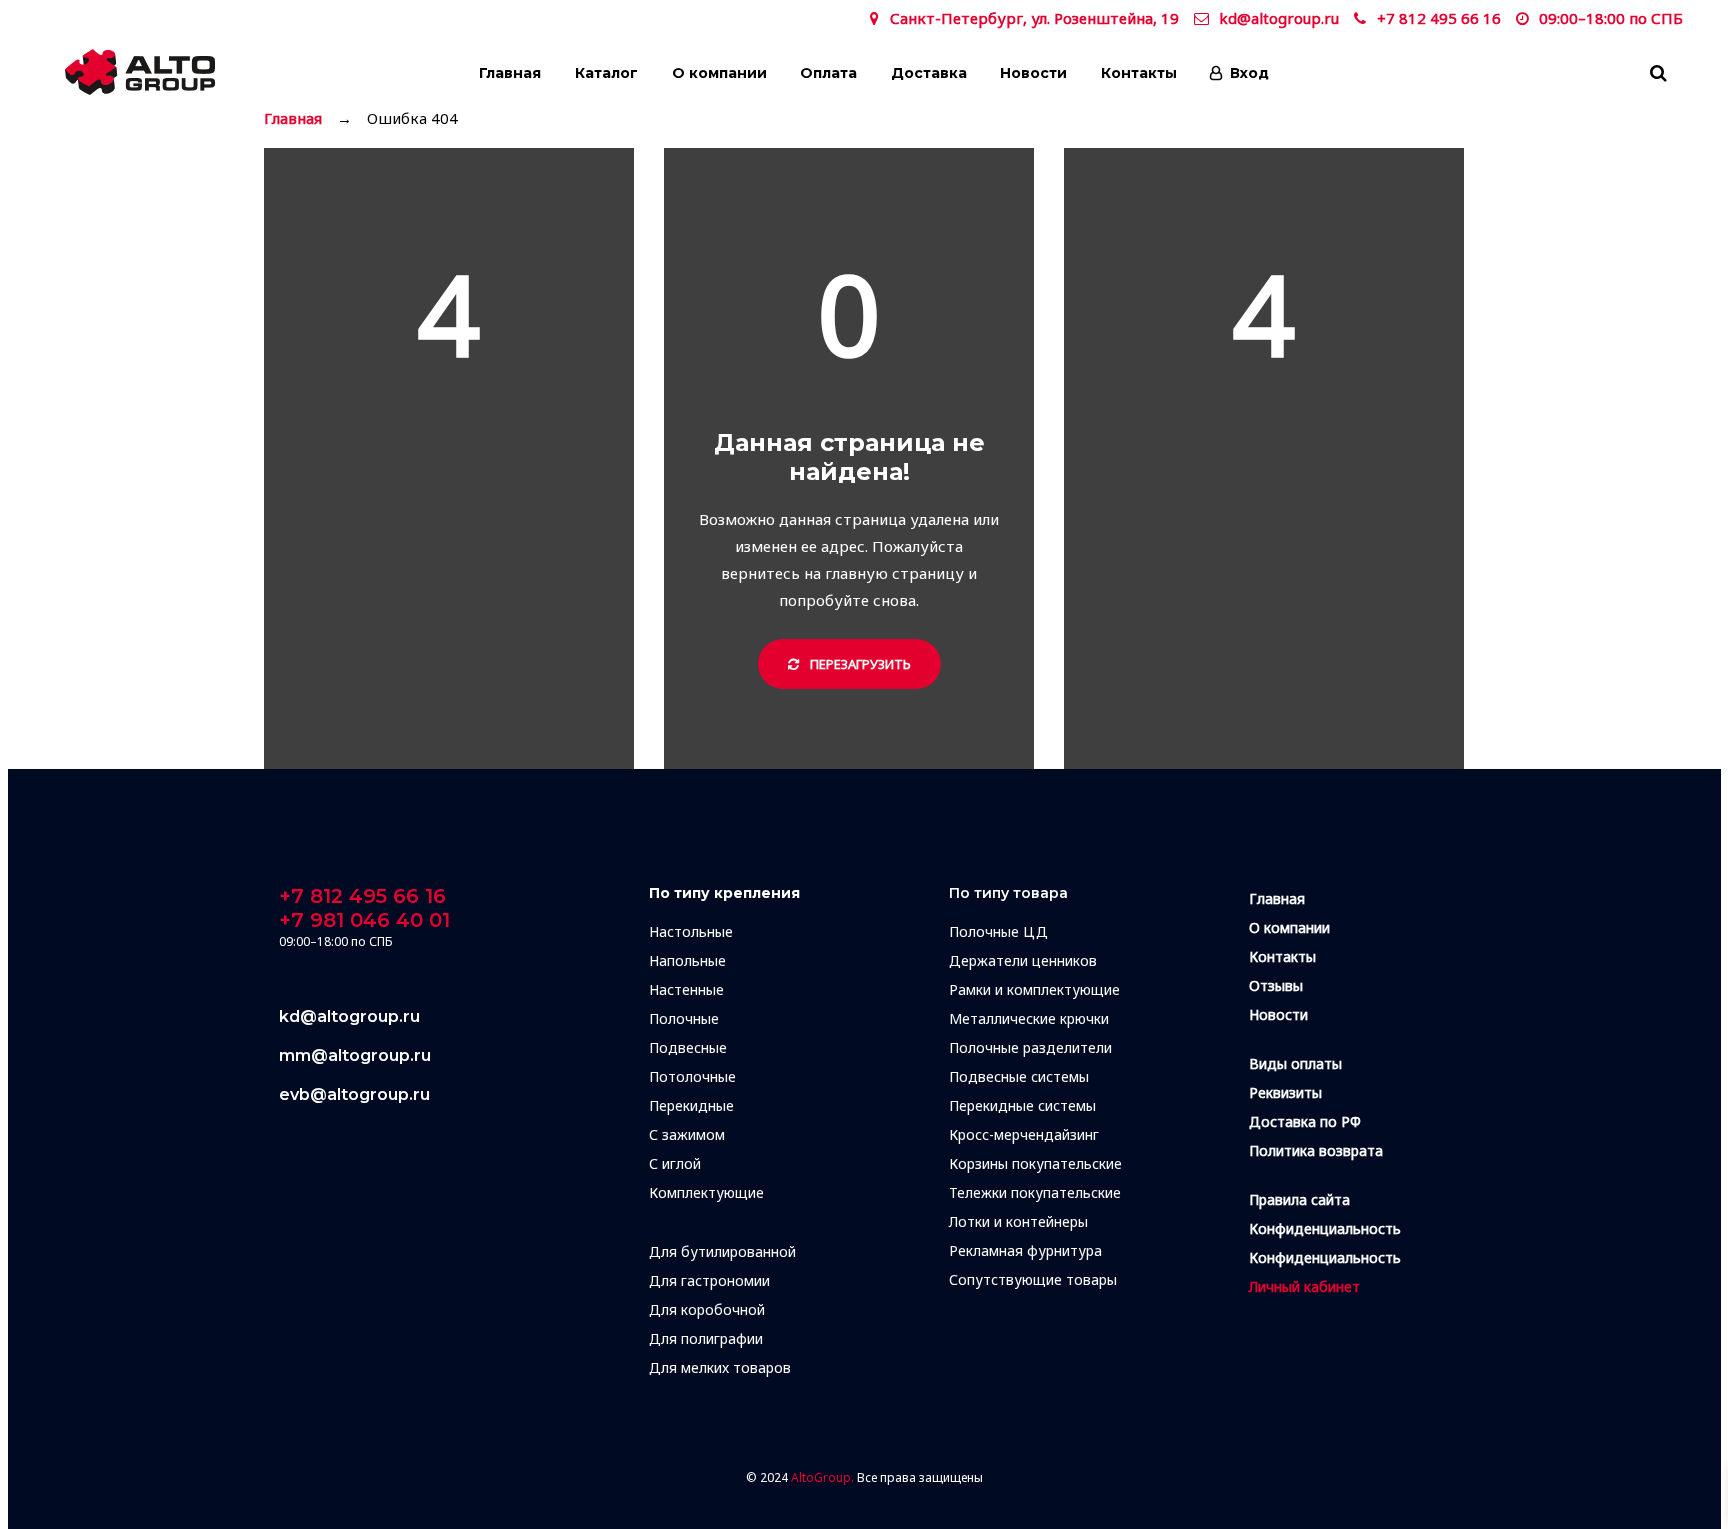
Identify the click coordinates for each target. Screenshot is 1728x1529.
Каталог (606, 73)
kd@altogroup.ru (1279, 18)
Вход (1249, 73)
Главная (510, 73)
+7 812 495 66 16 (1439, 18)
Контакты (1139, 73)
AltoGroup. (822, 1477)
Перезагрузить (859, 664)
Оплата (828, 73)
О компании (719, 73)
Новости (1033, 73)
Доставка (929, 73)
